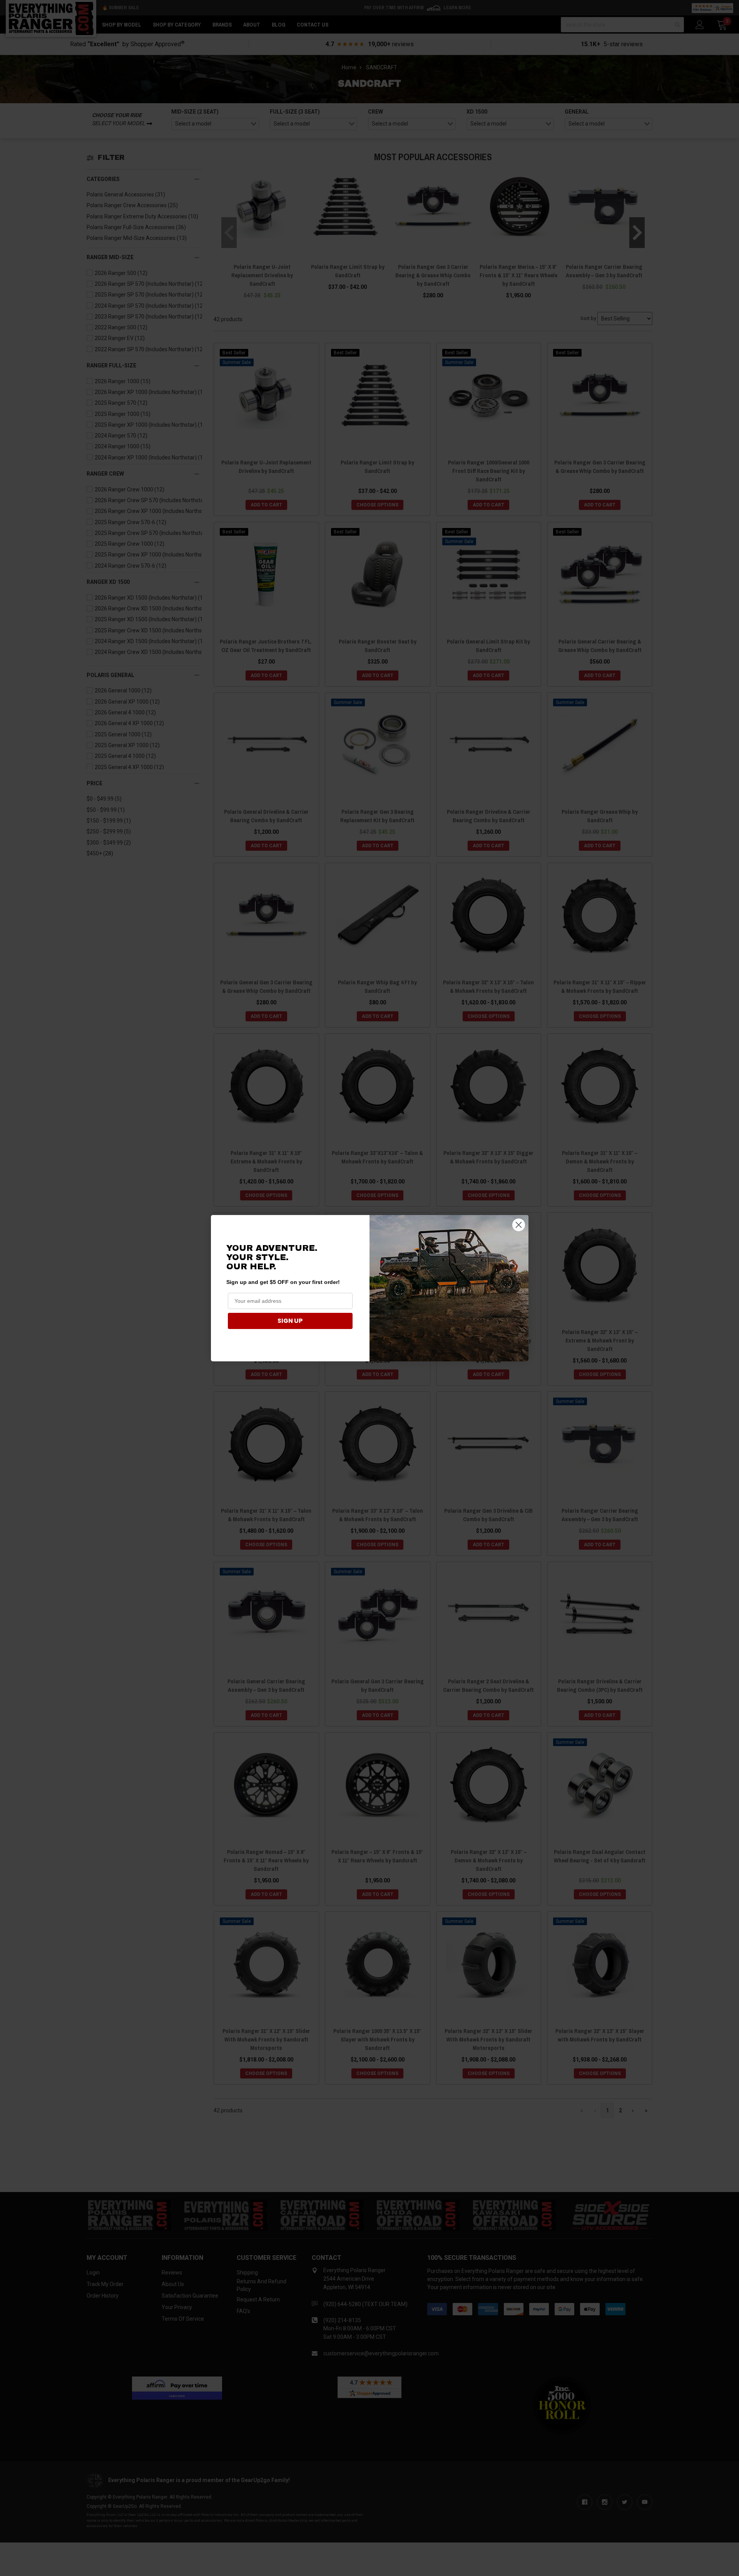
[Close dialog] (519, 1225)
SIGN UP (290, 1321)
